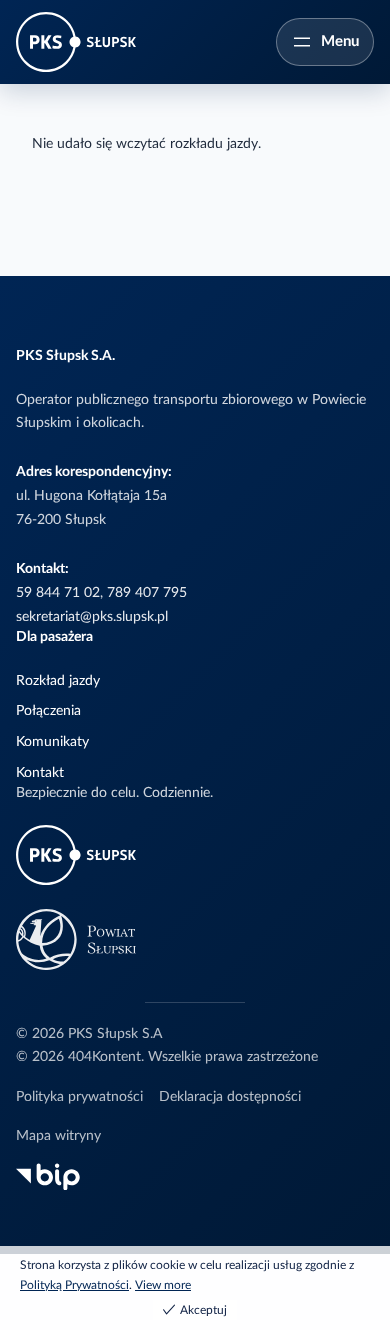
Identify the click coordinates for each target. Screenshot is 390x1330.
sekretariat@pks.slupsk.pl (92, 617)
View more (163, 1285)
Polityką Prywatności (74, 1285)
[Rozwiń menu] (325, 42)
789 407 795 (147, 593)
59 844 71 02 (58, 593)
